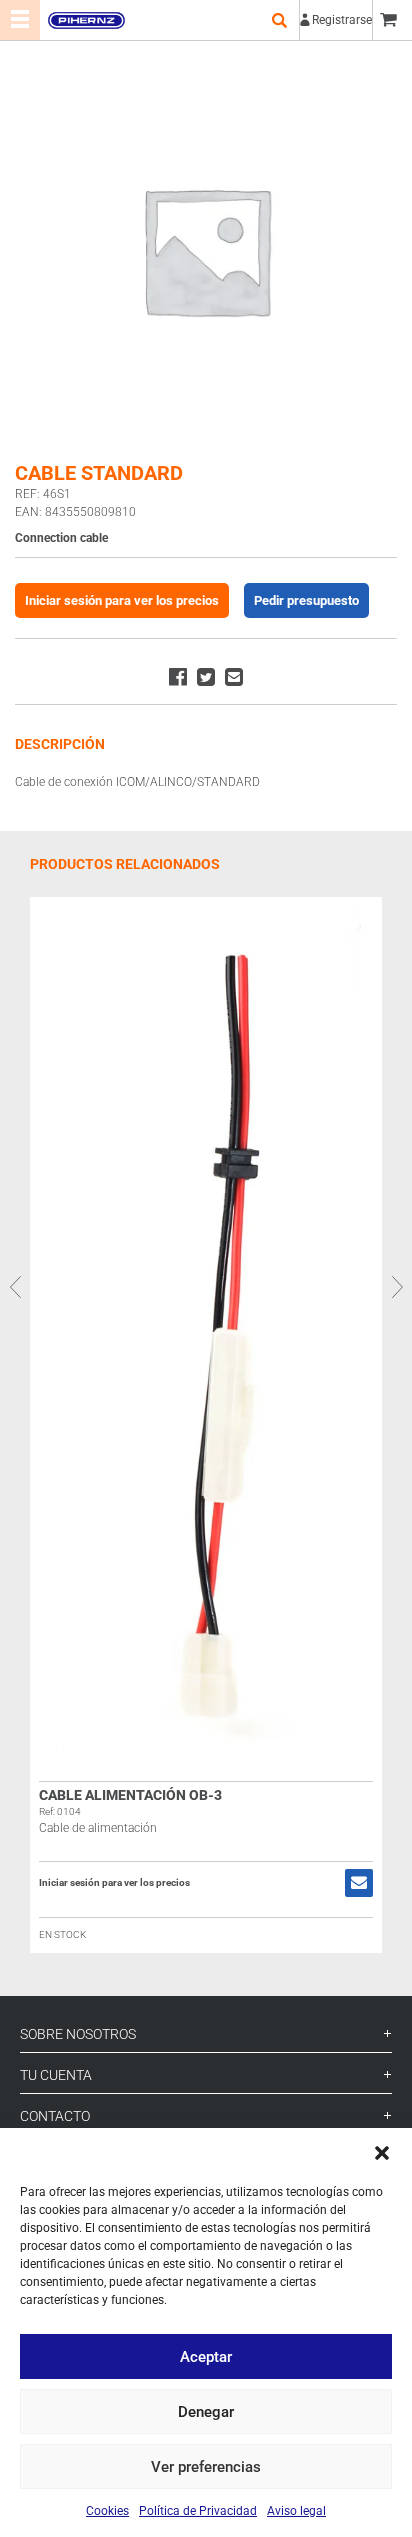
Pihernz (86, 20)
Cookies (107, 2511)
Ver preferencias (206, 2467)
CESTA (392, 20)
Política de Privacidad (198, 2511)
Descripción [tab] (60, 744)
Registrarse (342, 20)
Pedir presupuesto (306, 600)
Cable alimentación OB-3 (130, 1795)
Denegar (206, 2412)
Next (397, 1286)
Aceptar (206, 2357)
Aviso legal (296, 2511)
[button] (382, 2153)
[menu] (20, 20)
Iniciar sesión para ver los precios (122, 600)
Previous (15, 1286)
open (279, 20)
